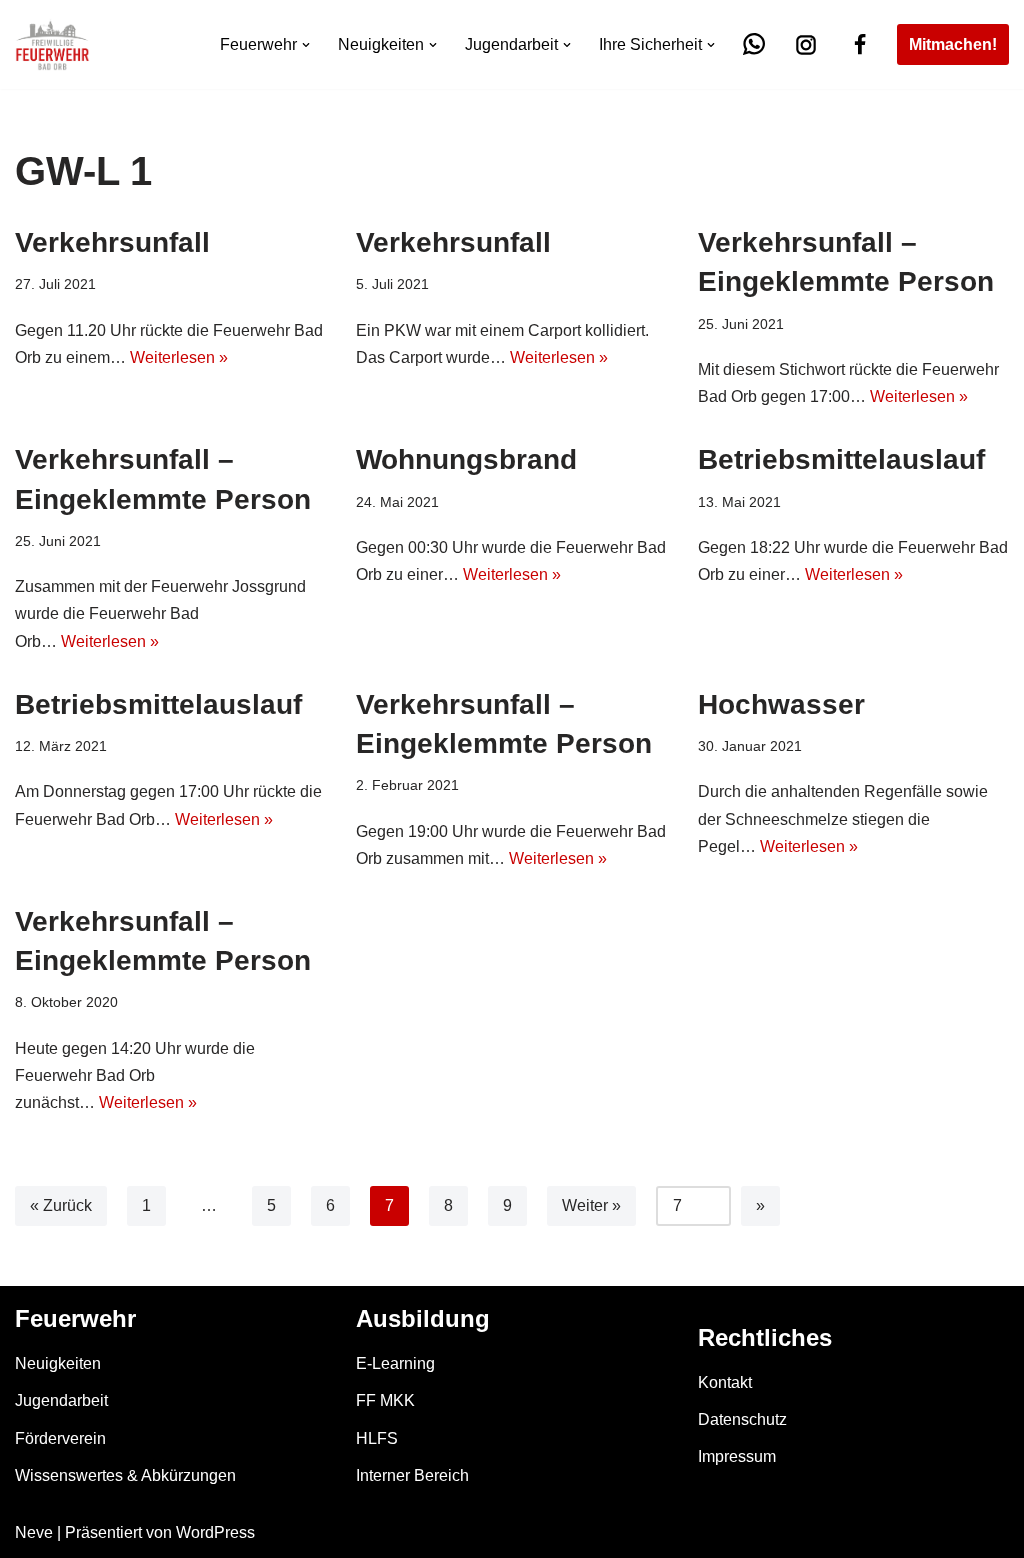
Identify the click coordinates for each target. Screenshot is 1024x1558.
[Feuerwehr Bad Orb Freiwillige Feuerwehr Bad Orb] (52, 44)
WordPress (215, 1532)
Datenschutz (742, 1419)
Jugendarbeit (61, 1400)
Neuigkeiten (58, 1363)
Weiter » (591, 1205)
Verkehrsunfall (112, 242)
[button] (306, 45)
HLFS (377, 1438)
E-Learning (395, 1363)
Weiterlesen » (179, 357)
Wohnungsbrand (466, 459)
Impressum (737, 1456)
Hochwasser (781, 704)
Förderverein (60, 1438)
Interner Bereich (412, 1475)
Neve (34, 1532)
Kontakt (725, 1382)
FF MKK (385, 1400)
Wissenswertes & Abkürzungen (125, 1475)
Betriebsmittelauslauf (841, 459)
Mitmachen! (953, 44)
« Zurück (61, 1205)
